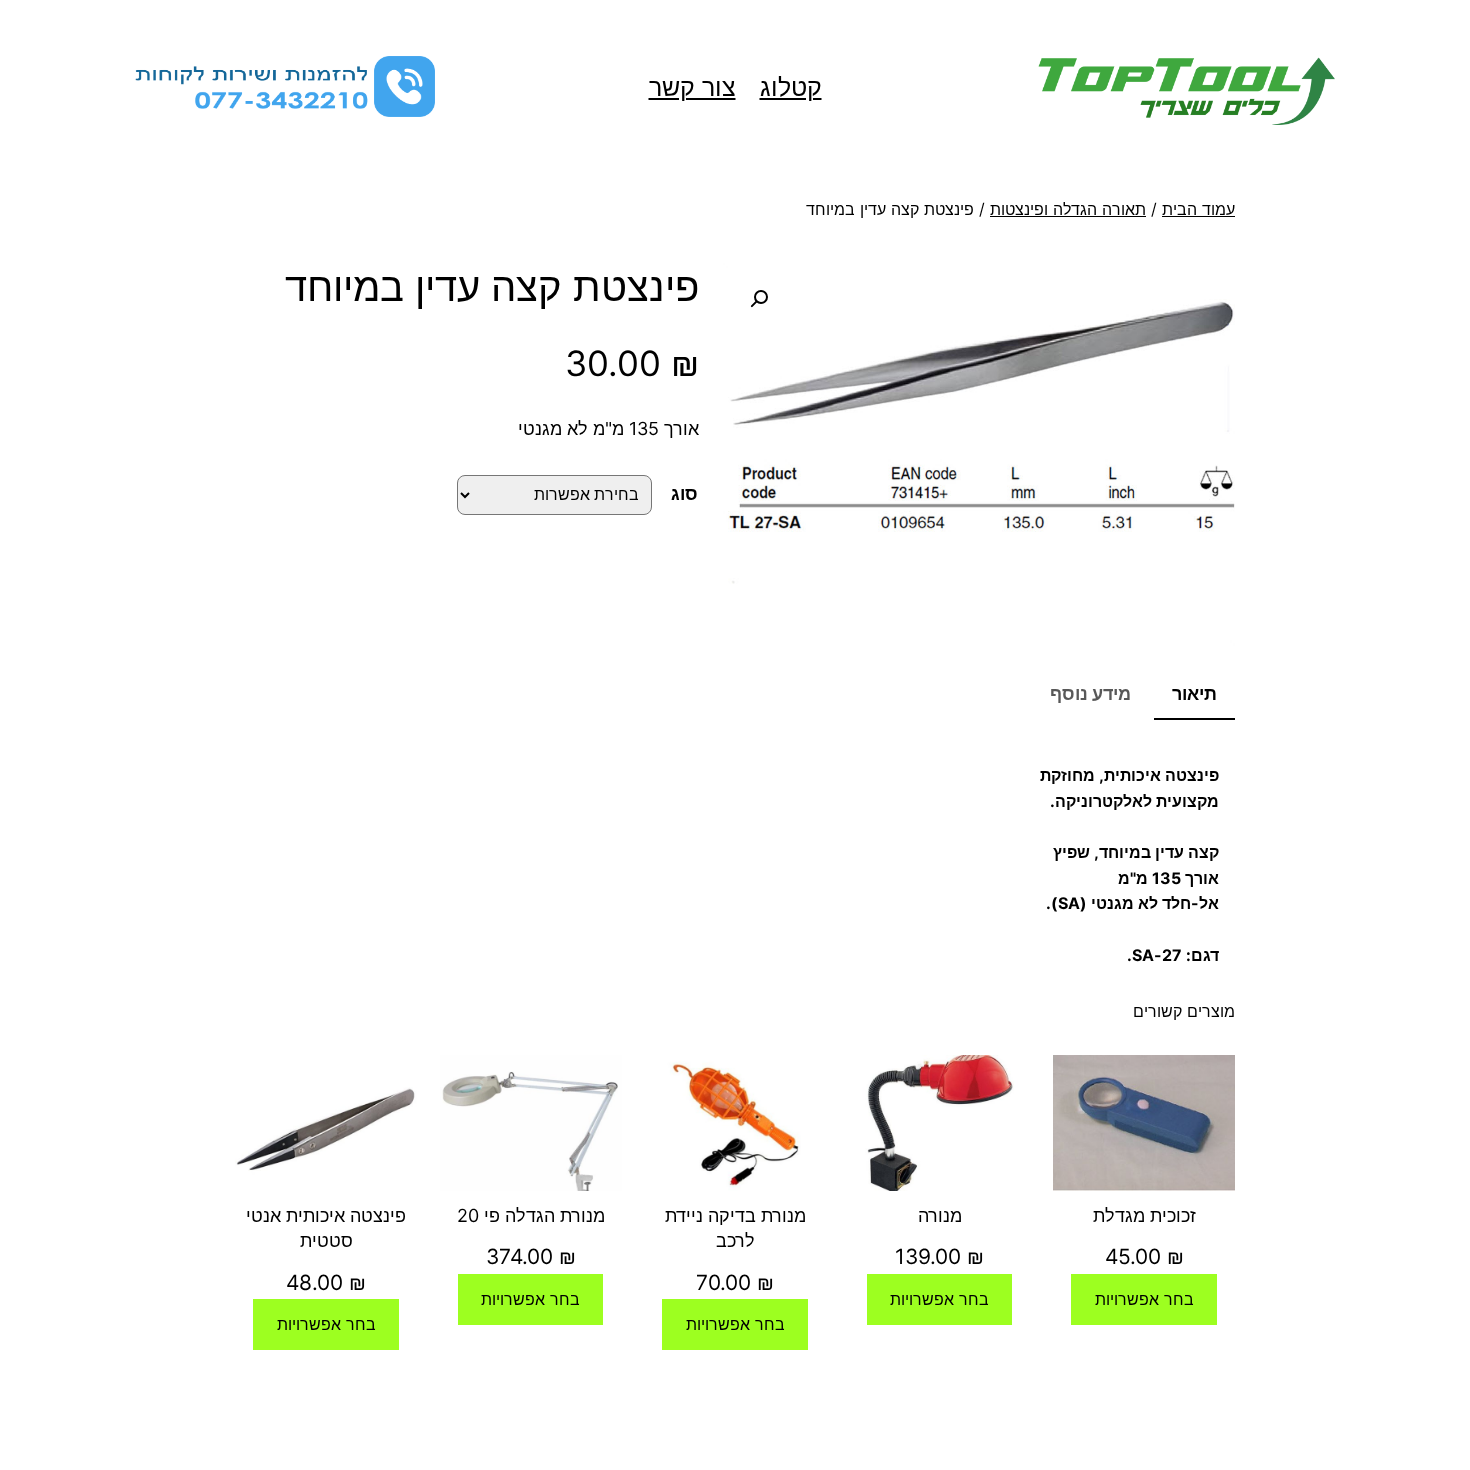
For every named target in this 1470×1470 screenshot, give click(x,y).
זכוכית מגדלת (1144, 1215)
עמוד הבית (1198, 209)
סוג (684, 493)
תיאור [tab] (1194, 693)
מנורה (940, 1215)
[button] (759, 299)
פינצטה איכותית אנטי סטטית (326, 1228)
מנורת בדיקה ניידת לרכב (735, 1228)
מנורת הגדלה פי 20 (531, 1215)
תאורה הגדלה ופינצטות (1068, 209)
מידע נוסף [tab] (1090, 693)
